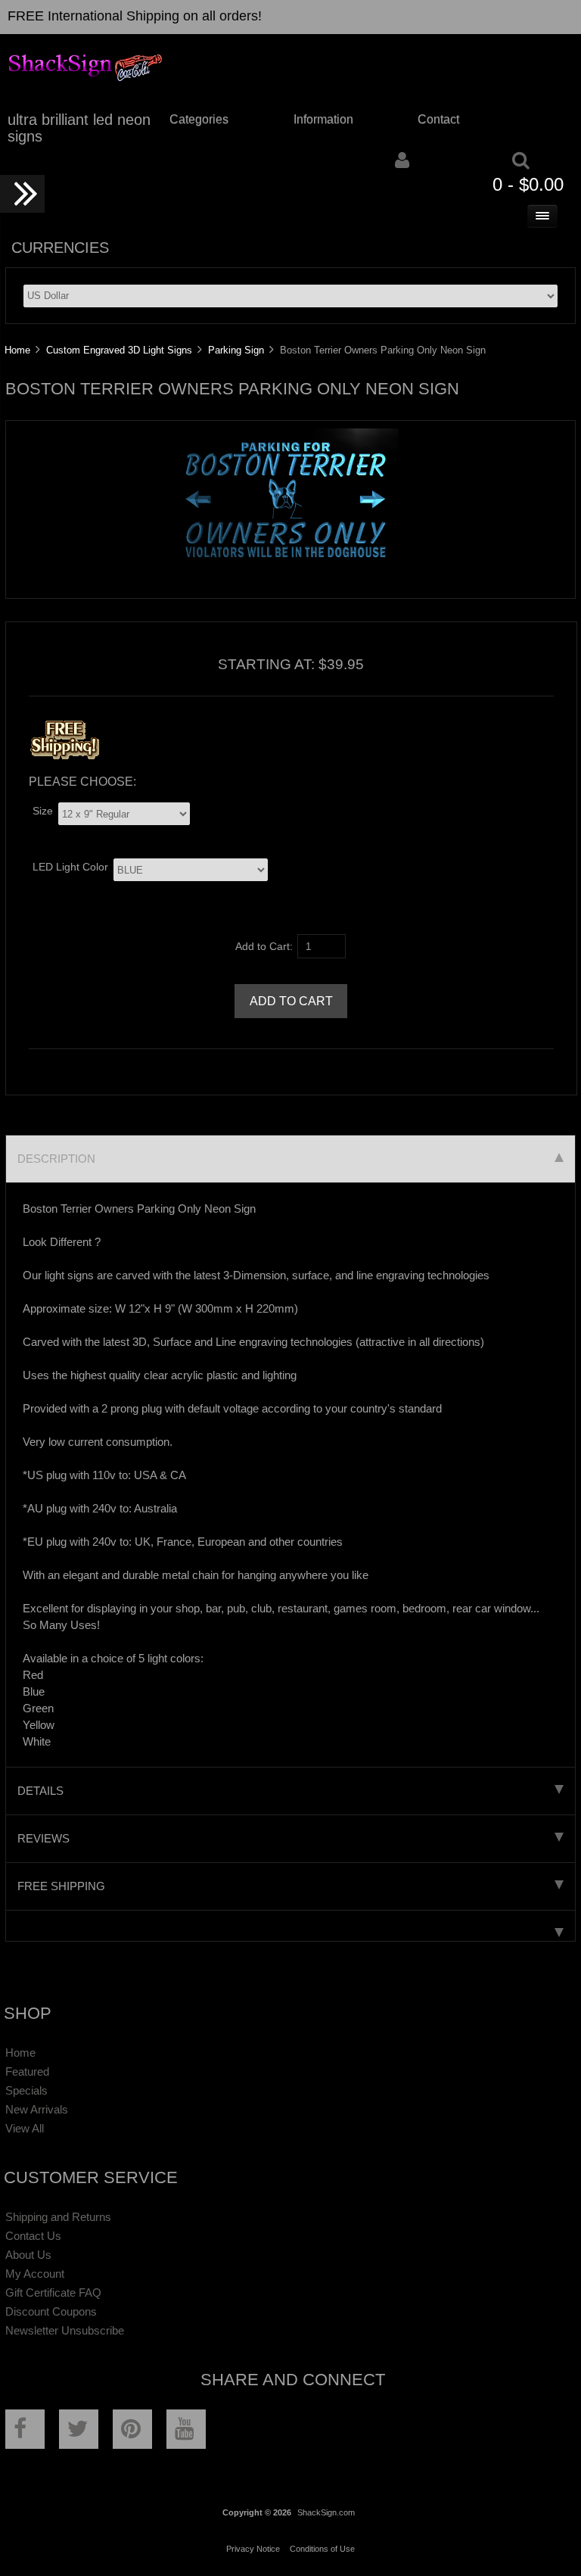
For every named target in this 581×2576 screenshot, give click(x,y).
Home (17, 350)
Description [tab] (56, 1159)
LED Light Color (70, 867)
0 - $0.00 (528, 184)
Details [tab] (40, 1791)
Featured (27, 2071)
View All (25, 2128)
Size (43, 811)
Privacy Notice (253, 2549)
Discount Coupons (51, 2311)
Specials (26, 2090)
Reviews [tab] (43, 1838)
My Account (35, 2274)
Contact (438, 119)
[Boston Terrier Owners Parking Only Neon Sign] (285, 560)
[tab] (290, 1926)
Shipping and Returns (58, 2217)
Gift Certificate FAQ (53, 2293)
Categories (199, 119)
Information (323, 119)
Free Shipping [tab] (61, 1886)
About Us (28, 2255)
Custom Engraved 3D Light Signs (119, 350)
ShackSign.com (326, 2512)
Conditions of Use (322, 2549)
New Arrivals (37, 2109)
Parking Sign (236, 350)
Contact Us (33, 2236)
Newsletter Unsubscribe (65, 2330)
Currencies (60, 248)
